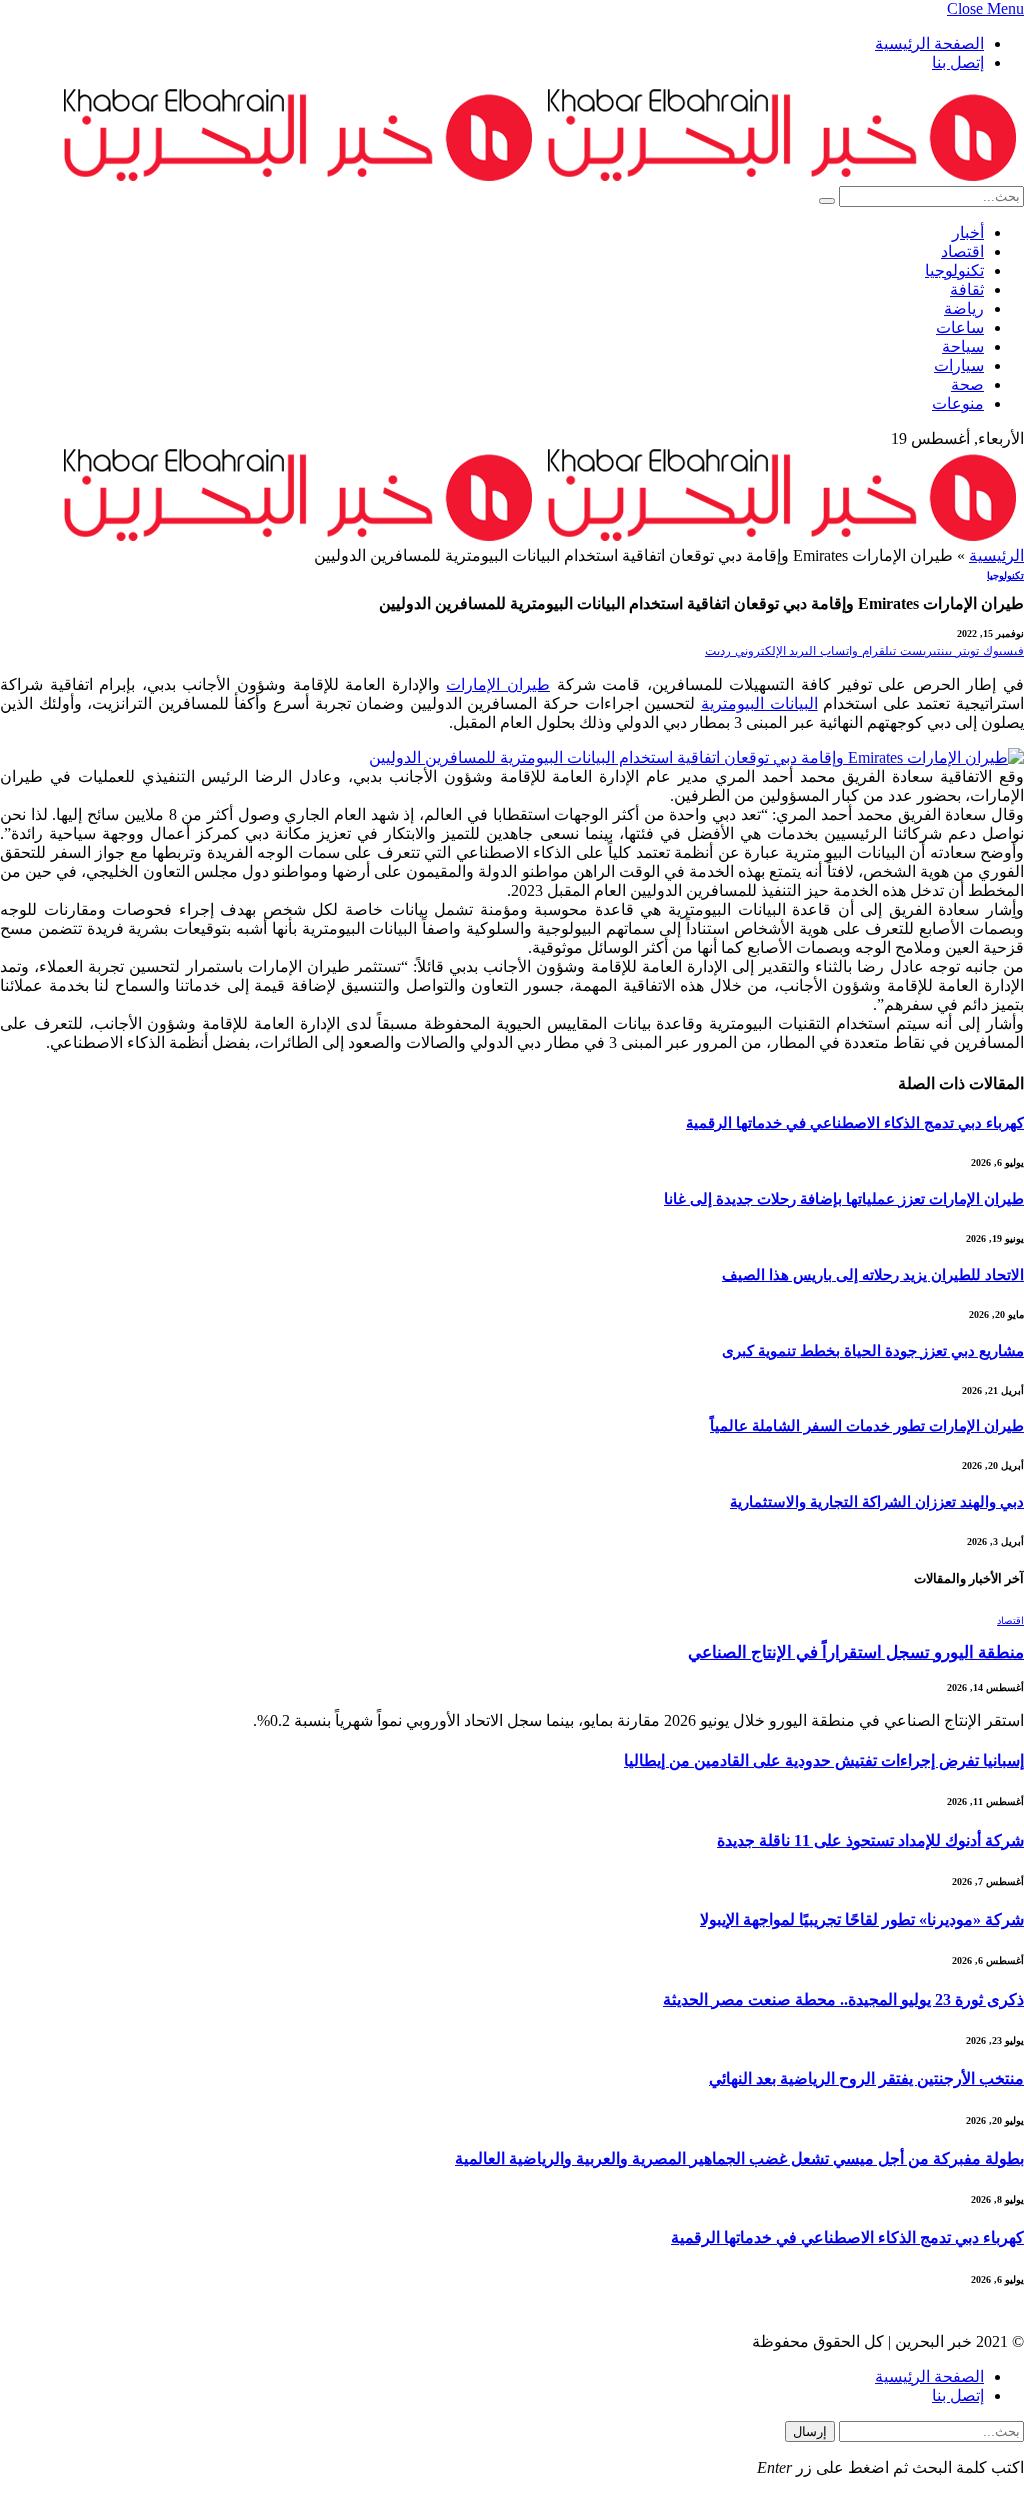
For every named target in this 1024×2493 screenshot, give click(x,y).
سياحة (963, 346)
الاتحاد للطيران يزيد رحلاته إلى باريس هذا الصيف (873, 1275)
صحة (967, 384)
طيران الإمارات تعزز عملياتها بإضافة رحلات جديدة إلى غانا (844, 1199)
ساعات (960, 327)
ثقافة (967, 289)
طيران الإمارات (498, 684)
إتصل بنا (958, 62)
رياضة (964, 308)
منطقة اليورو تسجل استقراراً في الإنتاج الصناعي (856, 1652)
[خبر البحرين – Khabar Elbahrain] (540, 176)
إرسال (810, 2431)
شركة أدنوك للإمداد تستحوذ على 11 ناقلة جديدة (870, 1840)
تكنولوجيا (954, 270)
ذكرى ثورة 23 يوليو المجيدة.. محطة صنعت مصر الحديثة (843, 1999)
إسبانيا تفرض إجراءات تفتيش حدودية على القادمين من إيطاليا (824, 1760)
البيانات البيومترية (759, 703)
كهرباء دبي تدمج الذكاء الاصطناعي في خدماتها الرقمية (855, 1123)
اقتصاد (962, 251)
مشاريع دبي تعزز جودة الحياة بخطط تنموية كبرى (873, 1351)
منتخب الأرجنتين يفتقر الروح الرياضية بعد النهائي (866, 2078)
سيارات (959, 365)
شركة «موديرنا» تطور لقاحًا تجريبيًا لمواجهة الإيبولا (862, 1919)
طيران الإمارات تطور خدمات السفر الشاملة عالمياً (867, 1426)
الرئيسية (996, 555)
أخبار (968, 232)
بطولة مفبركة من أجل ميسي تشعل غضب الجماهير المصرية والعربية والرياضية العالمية (739, 2158)
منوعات (958, 403)
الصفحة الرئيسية (929, 43)
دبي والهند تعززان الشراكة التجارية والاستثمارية (877, 1502)
